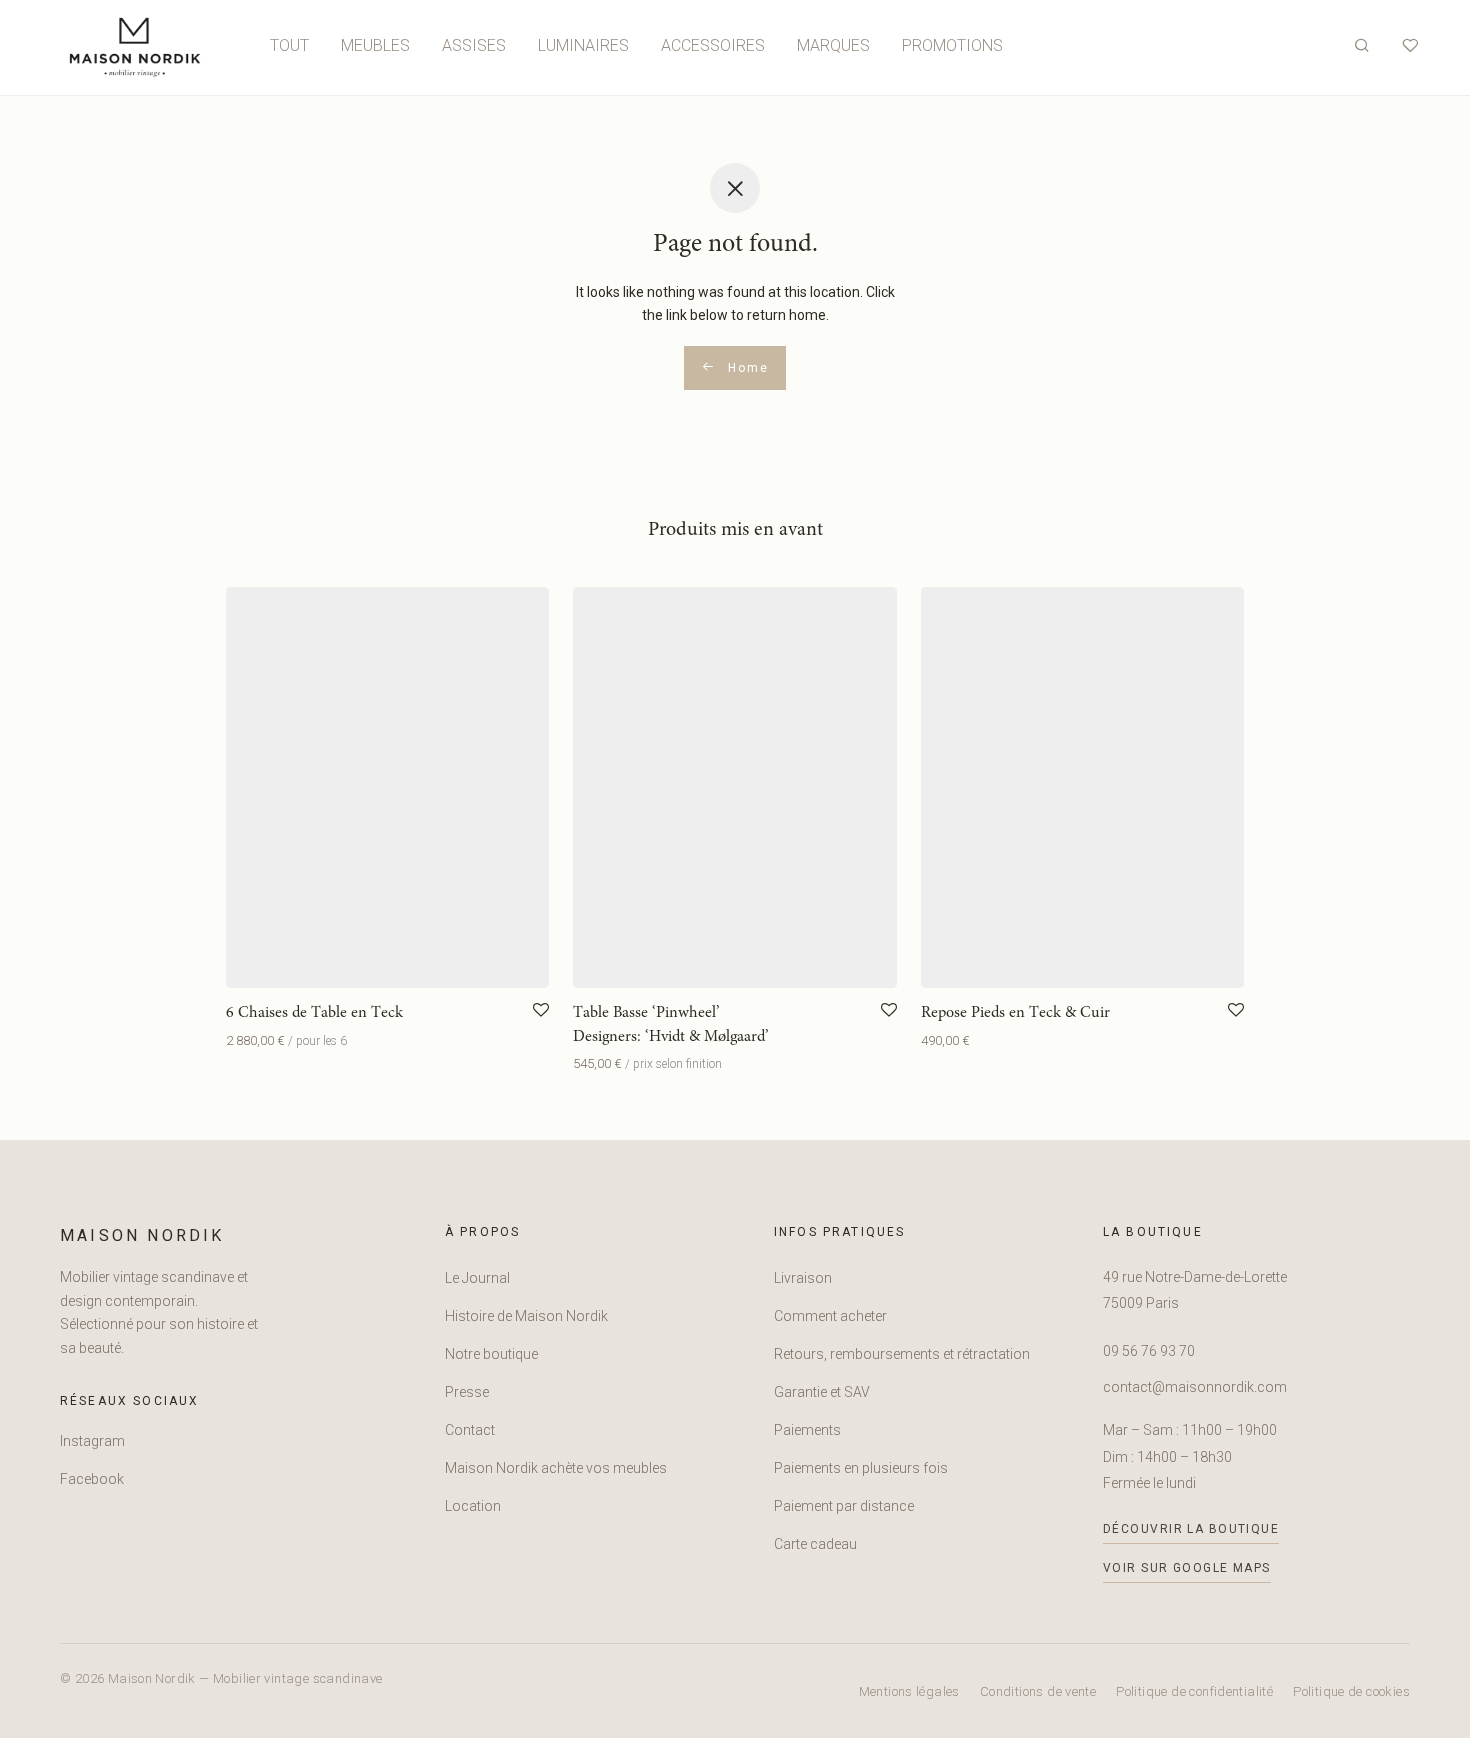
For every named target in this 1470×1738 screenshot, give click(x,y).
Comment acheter (830, 1316)
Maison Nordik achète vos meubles (556, 1468)
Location (473, 1506)
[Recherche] (1362, 46)
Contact (470, 1430)
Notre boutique (491, 1354)
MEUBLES (375, 45)
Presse (467, 1392)
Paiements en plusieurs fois (861, 1468)
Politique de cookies (1351, 1691)
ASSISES (474, 45)
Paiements (807, 1430)
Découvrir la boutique (1191, 1529)
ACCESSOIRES (713, 45)
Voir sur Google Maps (1187, 1568)
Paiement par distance (844, 1506)
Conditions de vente (1038, 1691)
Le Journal (477, 1278)
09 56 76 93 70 (1149, 1351)
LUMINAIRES (583, 45)
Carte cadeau (815, 1544)
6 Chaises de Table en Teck (314, 1013)
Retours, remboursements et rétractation (902, 1354)
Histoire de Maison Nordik (526, 1316)
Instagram (92, 1441)
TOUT (289, 45)
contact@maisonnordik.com (1195, 1387)
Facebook (92, 1479)
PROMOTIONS (952, 45)
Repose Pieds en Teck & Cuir (1015, 1013)
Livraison (803, 1278)
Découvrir (250, 1040)
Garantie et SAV (822, 1392)
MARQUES (833, 45)
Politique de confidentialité (1194, 1691)
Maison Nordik (142, 1235)
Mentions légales (909, 1691)
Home (745, 368)
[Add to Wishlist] (541, 1011)
